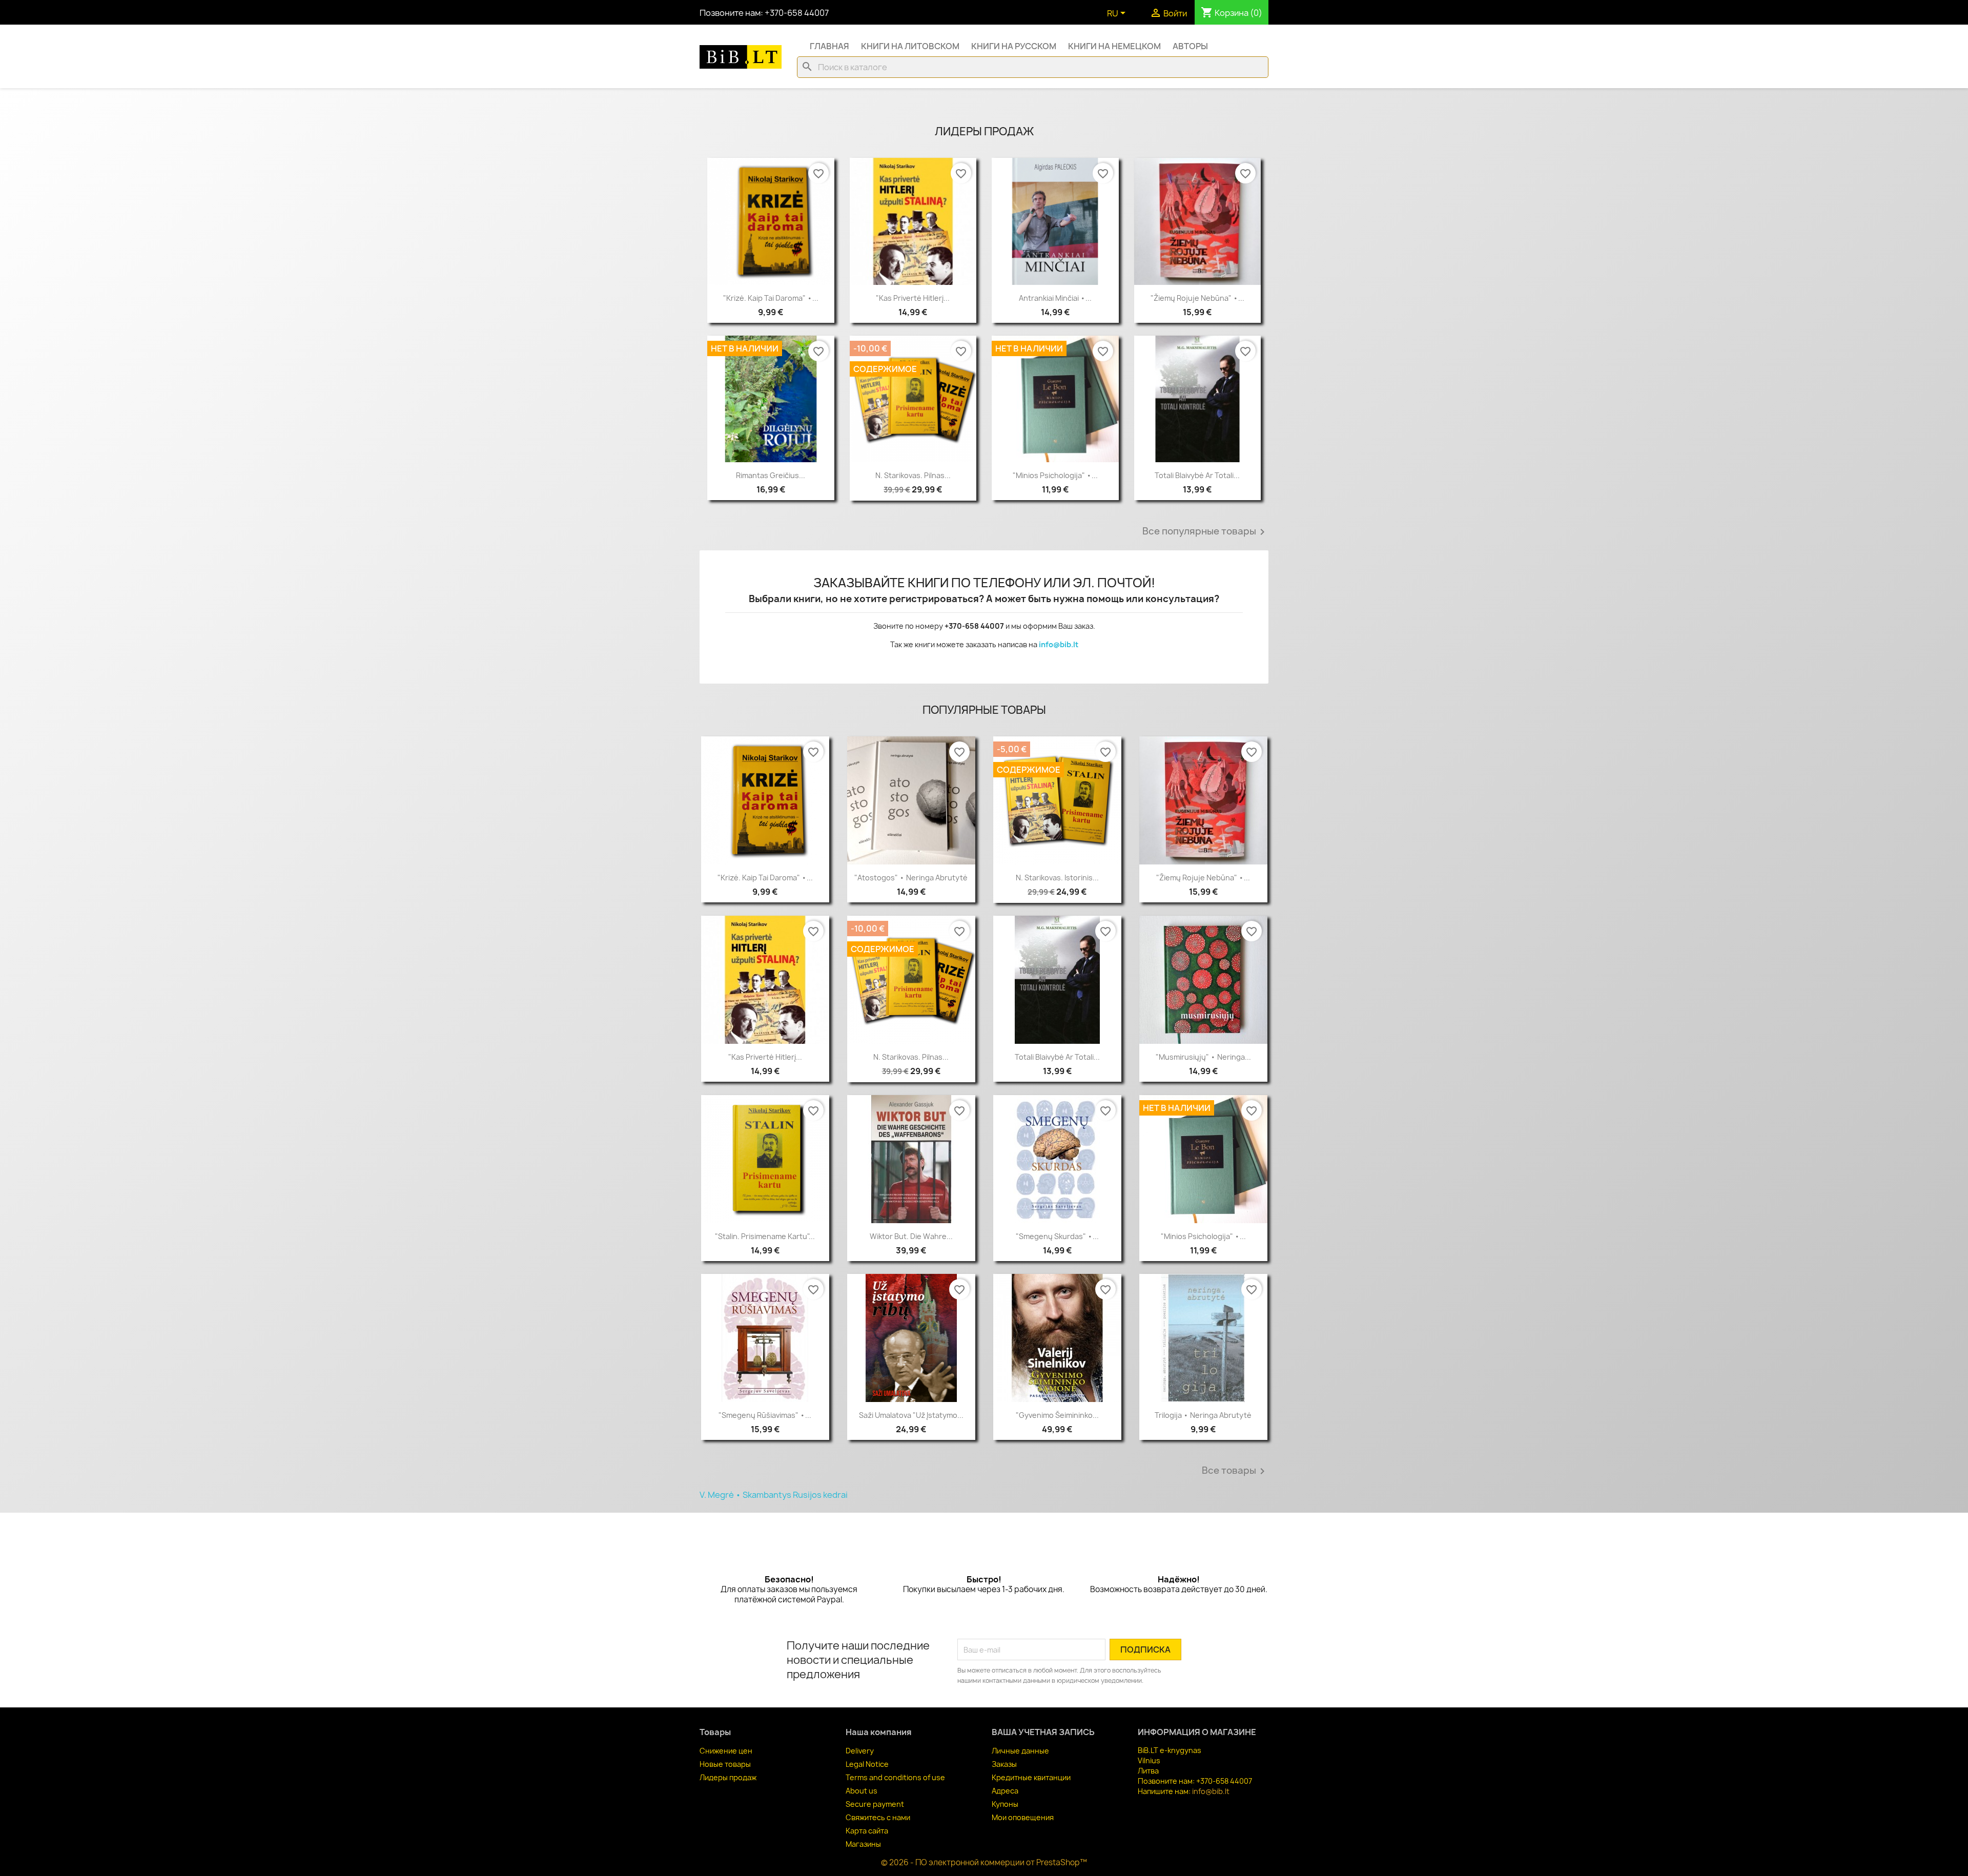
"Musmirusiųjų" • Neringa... (1203, 1057)
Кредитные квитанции (1031, 1777)
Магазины (863, 1844)
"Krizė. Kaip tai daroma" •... (771, 298)
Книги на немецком (1114, 46)
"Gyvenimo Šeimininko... (1057, 1415)
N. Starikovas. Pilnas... (913, 475)
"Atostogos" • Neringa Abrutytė (911, 878)
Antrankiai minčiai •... (1055, 298)
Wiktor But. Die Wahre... (911, 1236)
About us (862, 1791)
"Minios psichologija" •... (1055, 475)
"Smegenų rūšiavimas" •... (765, 1415)
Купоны (1005, 1804)
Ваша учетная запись (1043, 1732)
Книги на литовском (910, 46)
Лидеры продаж (728, 1777)
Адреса (1005, 1791)
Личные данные (1020, 1751)
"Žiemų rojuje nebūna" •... (1197, 298)
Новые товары (725, 1764)
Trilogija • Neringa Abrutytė (1203, 1415)
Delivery (860, 1751)
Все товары (1235, 1471)
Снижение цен (726, 1751)
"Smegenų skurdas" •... (1057, 1236)
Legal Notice (867, 1764)
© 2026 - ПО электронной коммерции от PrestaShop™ (984, 1862)
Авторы (1190, 46)
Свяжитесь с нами (878, 1817)
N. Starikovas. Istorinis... (1057, 878)
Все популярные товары (1205, 532)
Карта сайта (867, 1831)
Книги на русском (1014, 46)
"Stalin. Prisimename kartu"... (765, 1236)
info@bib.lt (1059, 644)
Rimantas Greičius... (771, 475)
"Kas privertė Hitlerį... (913, 298)
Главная (829, 46)
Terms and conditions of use (895, 1777)
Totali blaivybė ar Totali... (1197, 475)
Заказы (1004, 1764)
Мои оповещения (1023, 1817)
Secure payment (875, 1804)
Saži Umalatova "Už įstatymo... (911, 1415)
